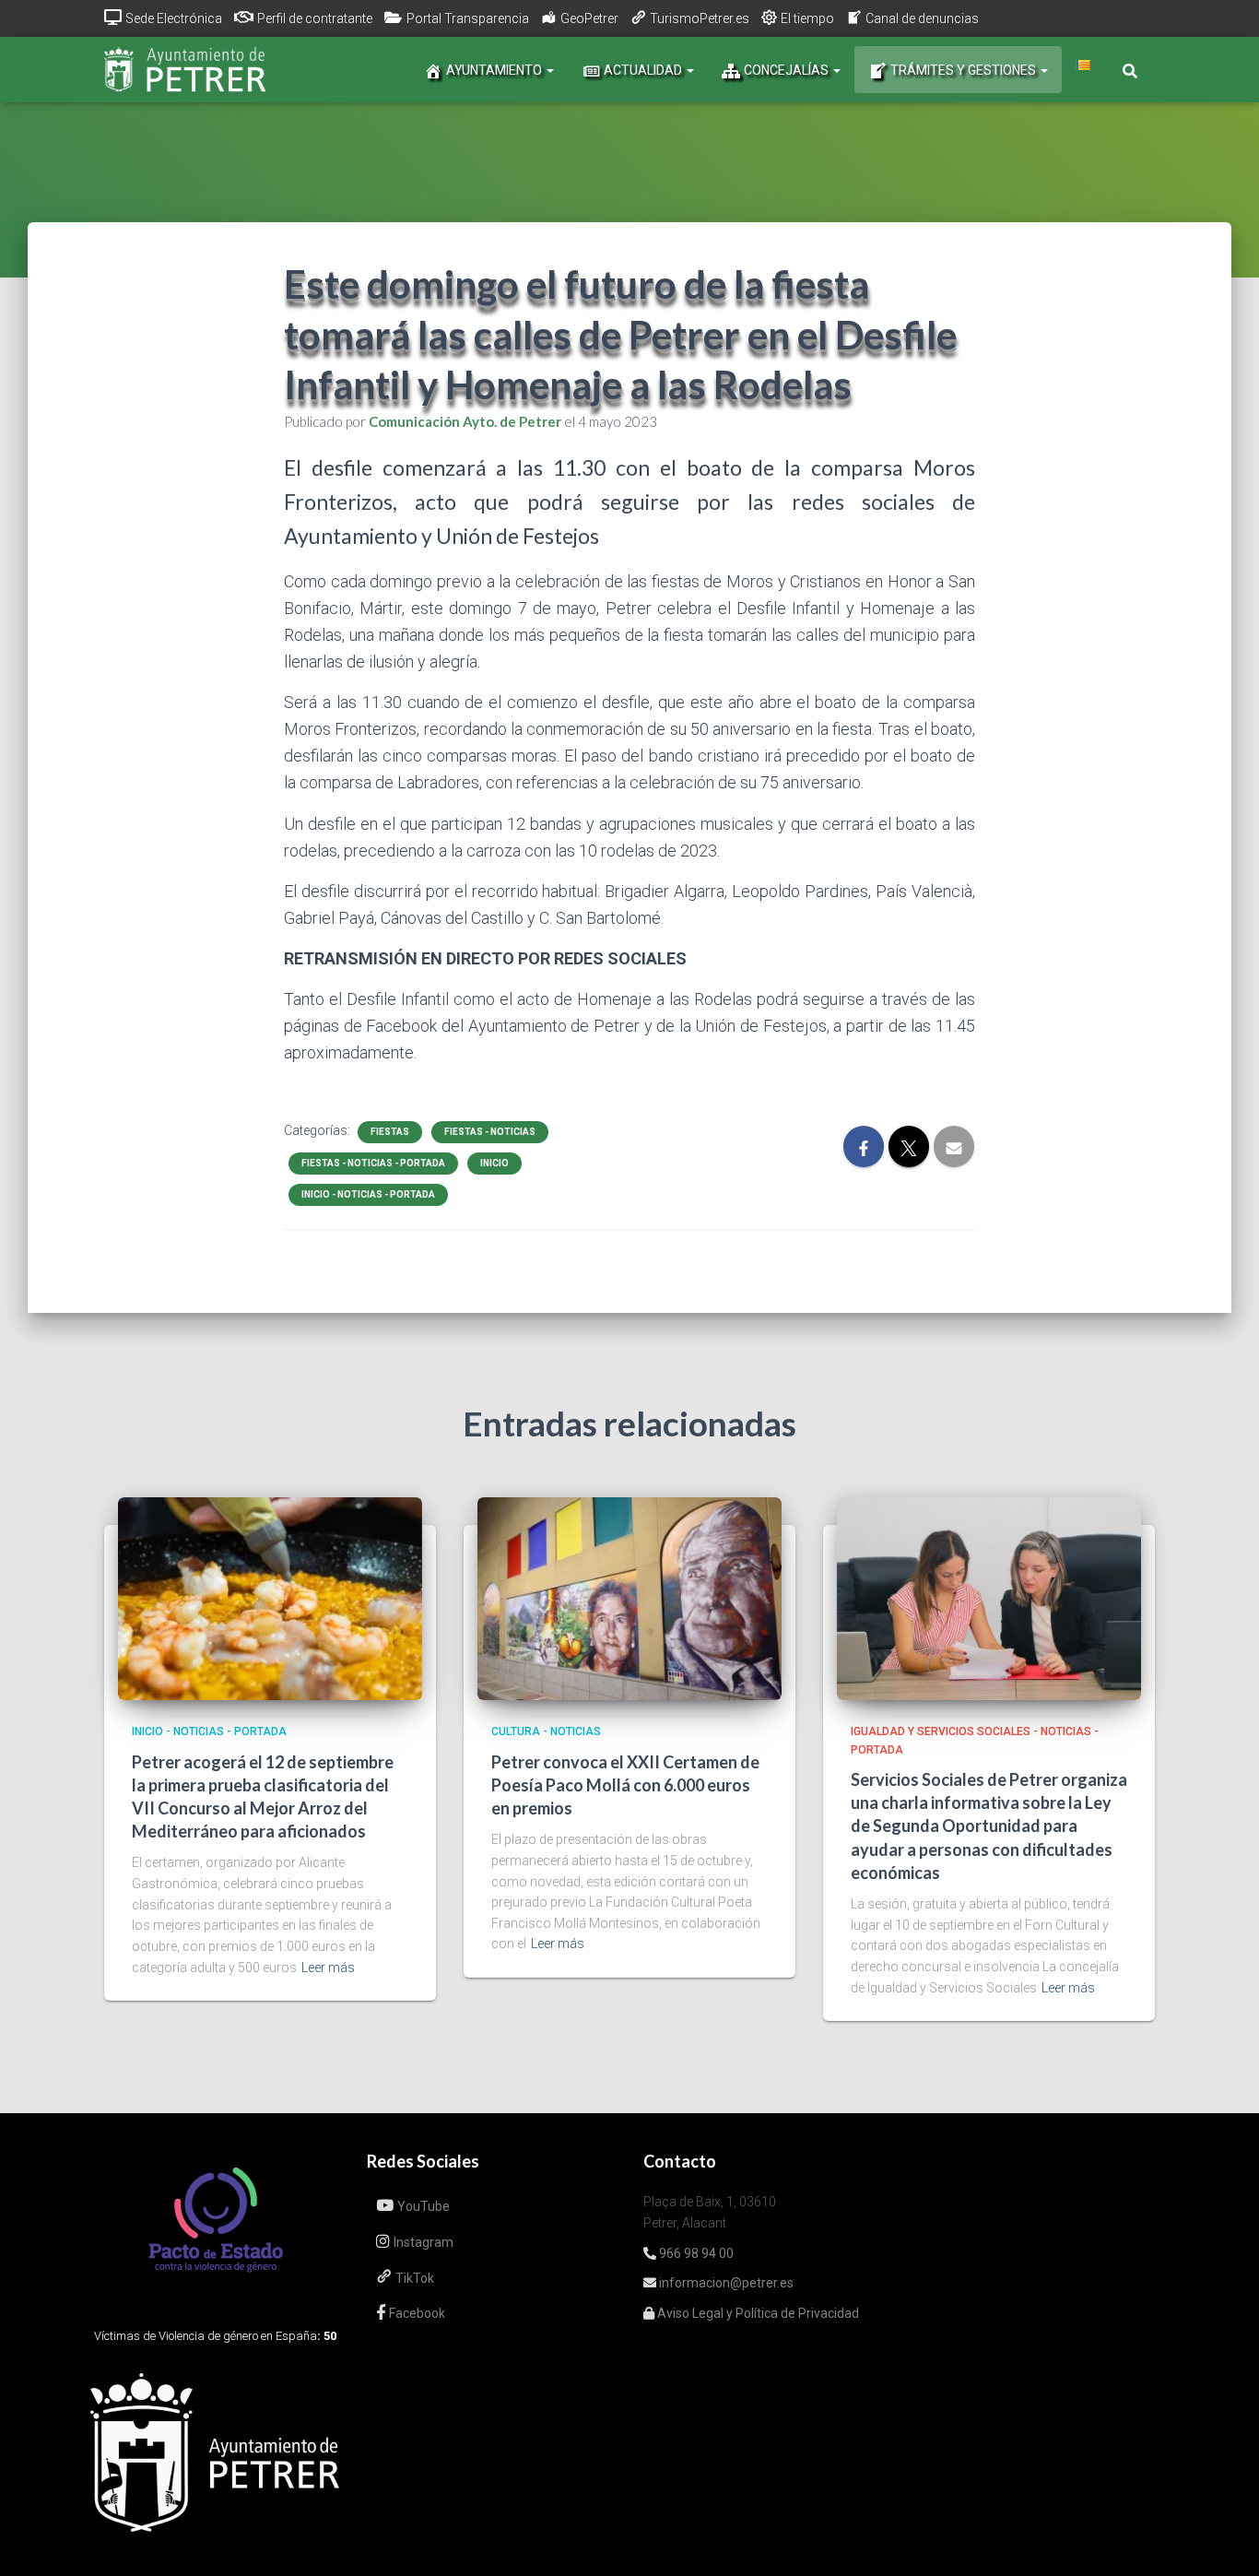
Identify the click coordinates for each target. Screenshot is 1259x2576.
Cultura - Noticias (546, 1731)
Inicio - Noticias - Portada (368, 1194)
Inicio (494, 1163)
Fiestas (390, 1132)
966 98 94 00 (695, 2253)
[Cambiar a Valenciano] (1083, 65)
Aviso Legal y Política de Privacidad (757, 2313)
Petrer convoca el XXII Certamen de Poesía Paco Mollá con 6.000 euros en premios (625, 1785)
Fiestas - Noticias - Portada (373, 1163)
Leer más (328, 1967)
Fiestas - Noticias (490, 1132)
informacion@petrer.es (725, 2283)
